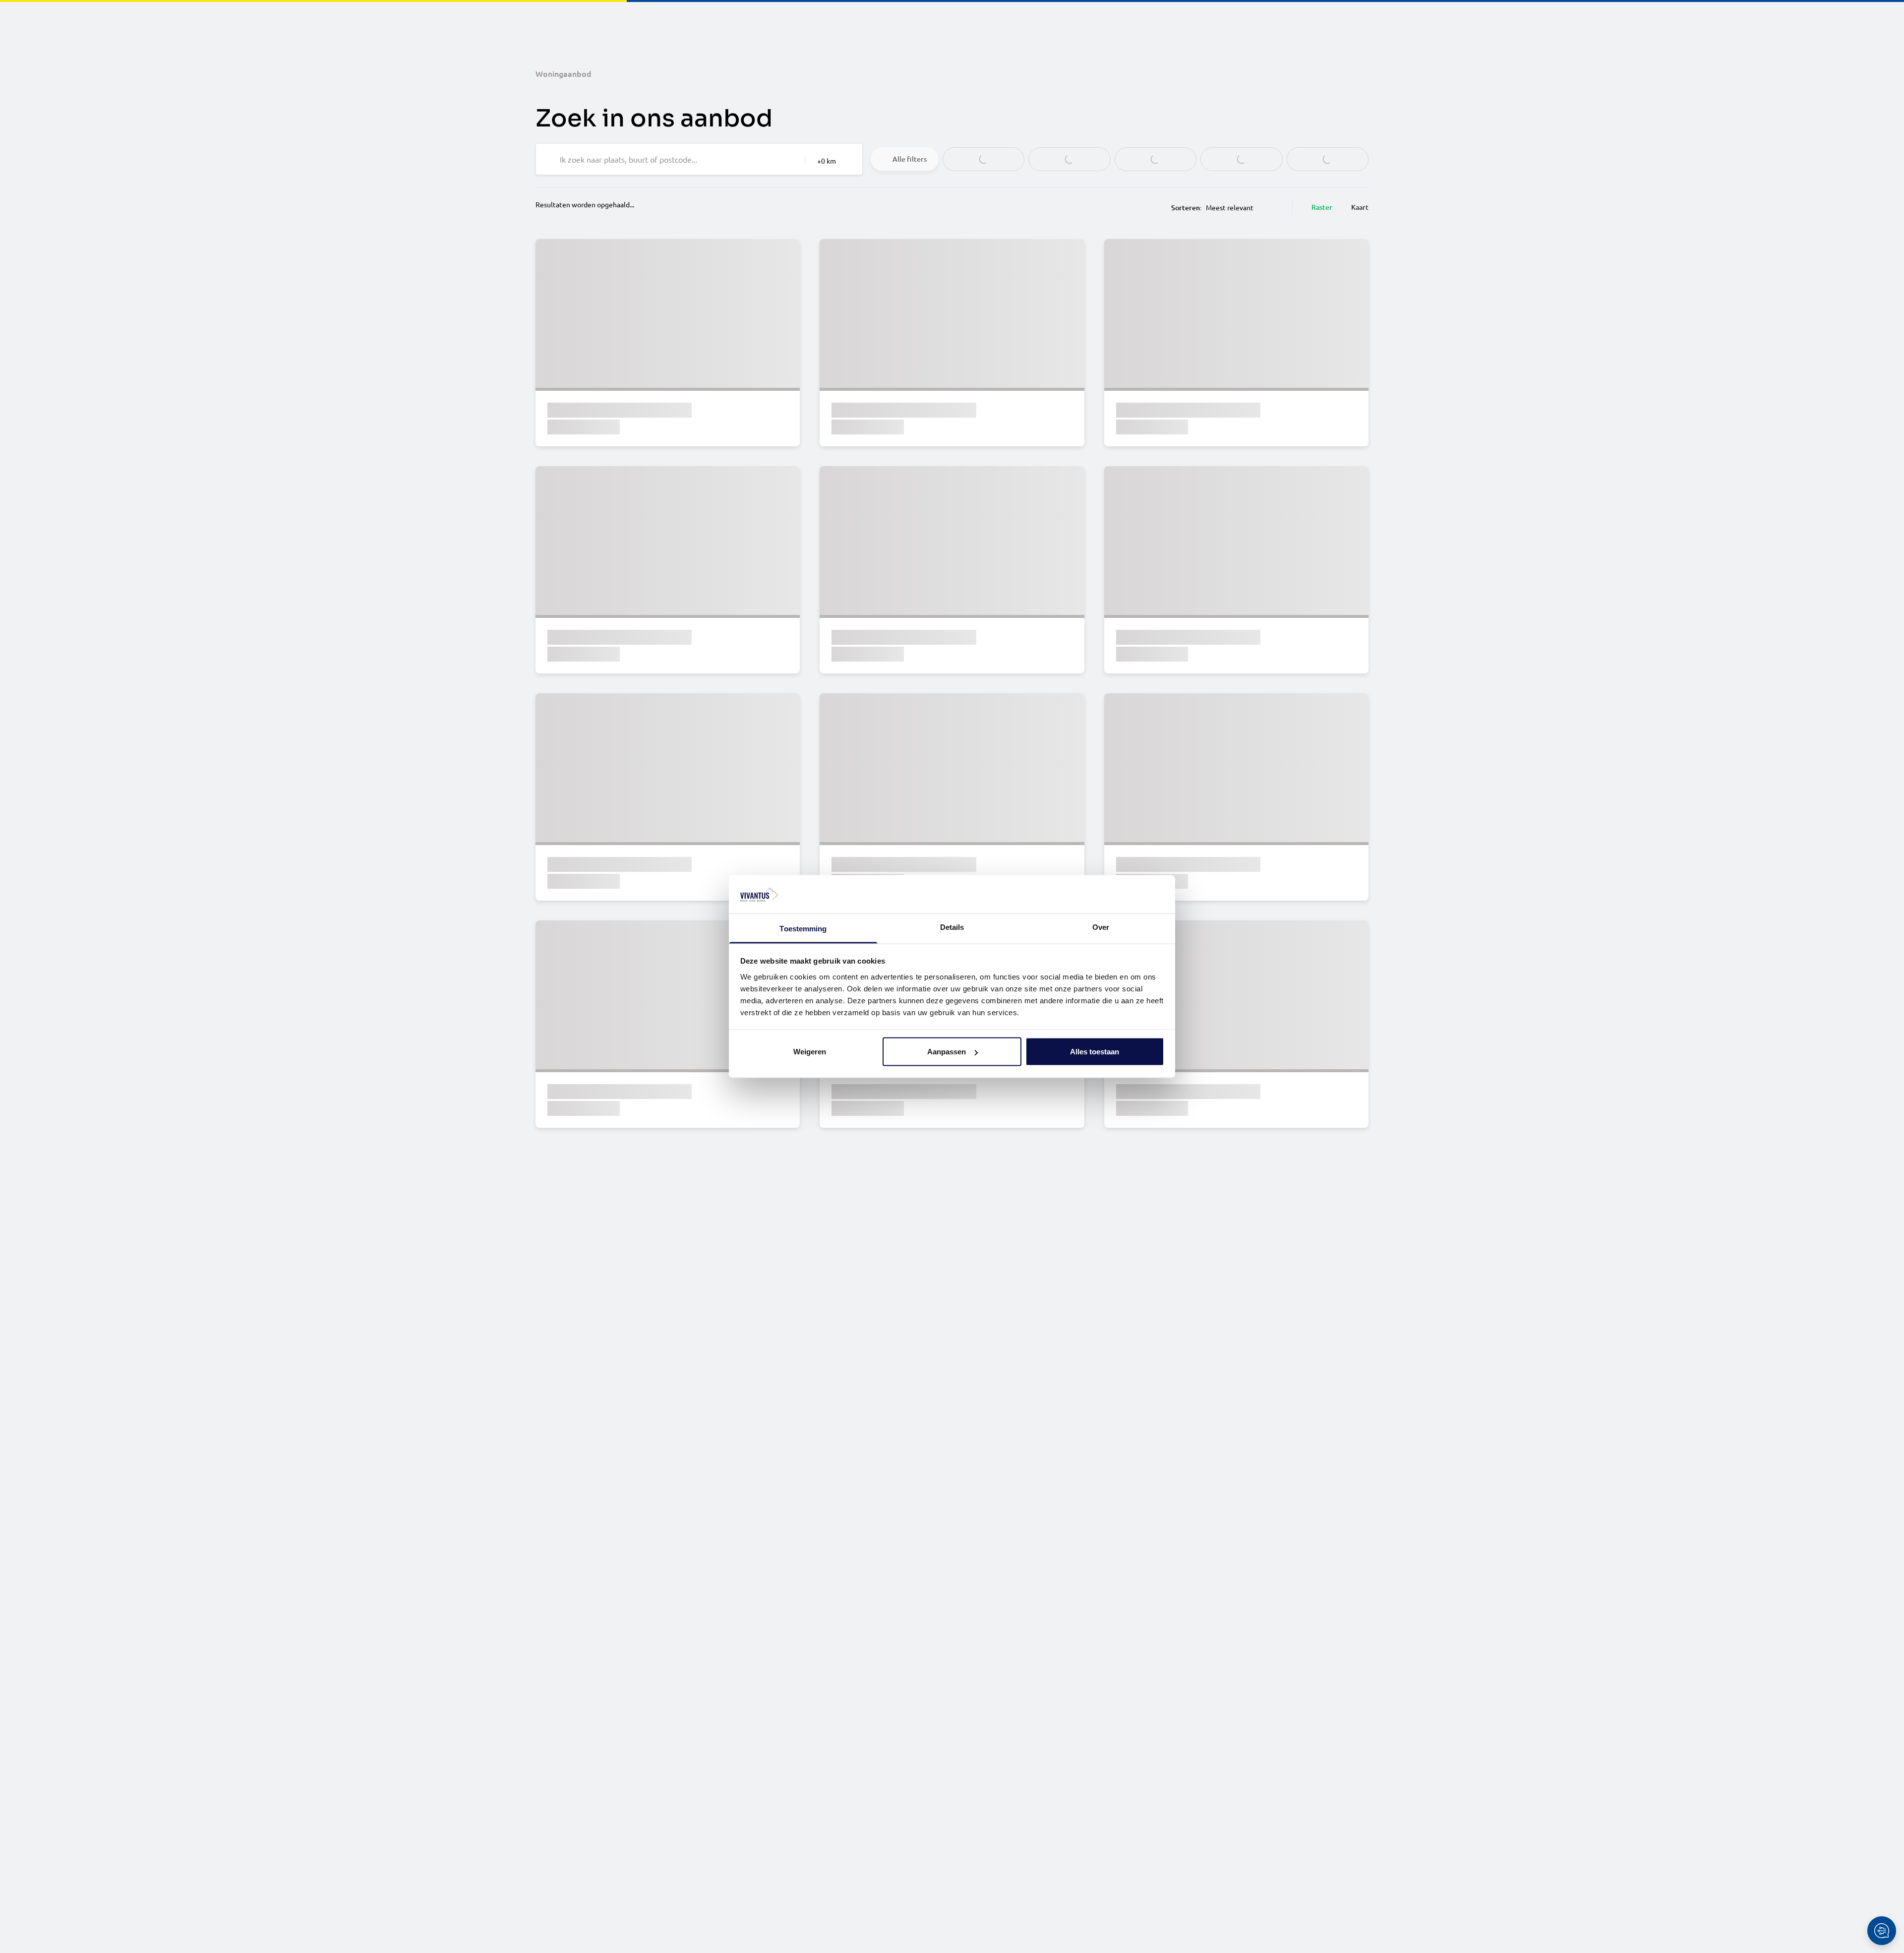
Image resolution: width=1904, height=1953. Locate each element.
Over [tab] (1101, 927)
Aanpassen (947, 1052)
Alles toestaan (1095, 1052)
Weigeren (810, 1052)
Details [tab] (952, 927)
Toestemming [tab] (803, 928)
